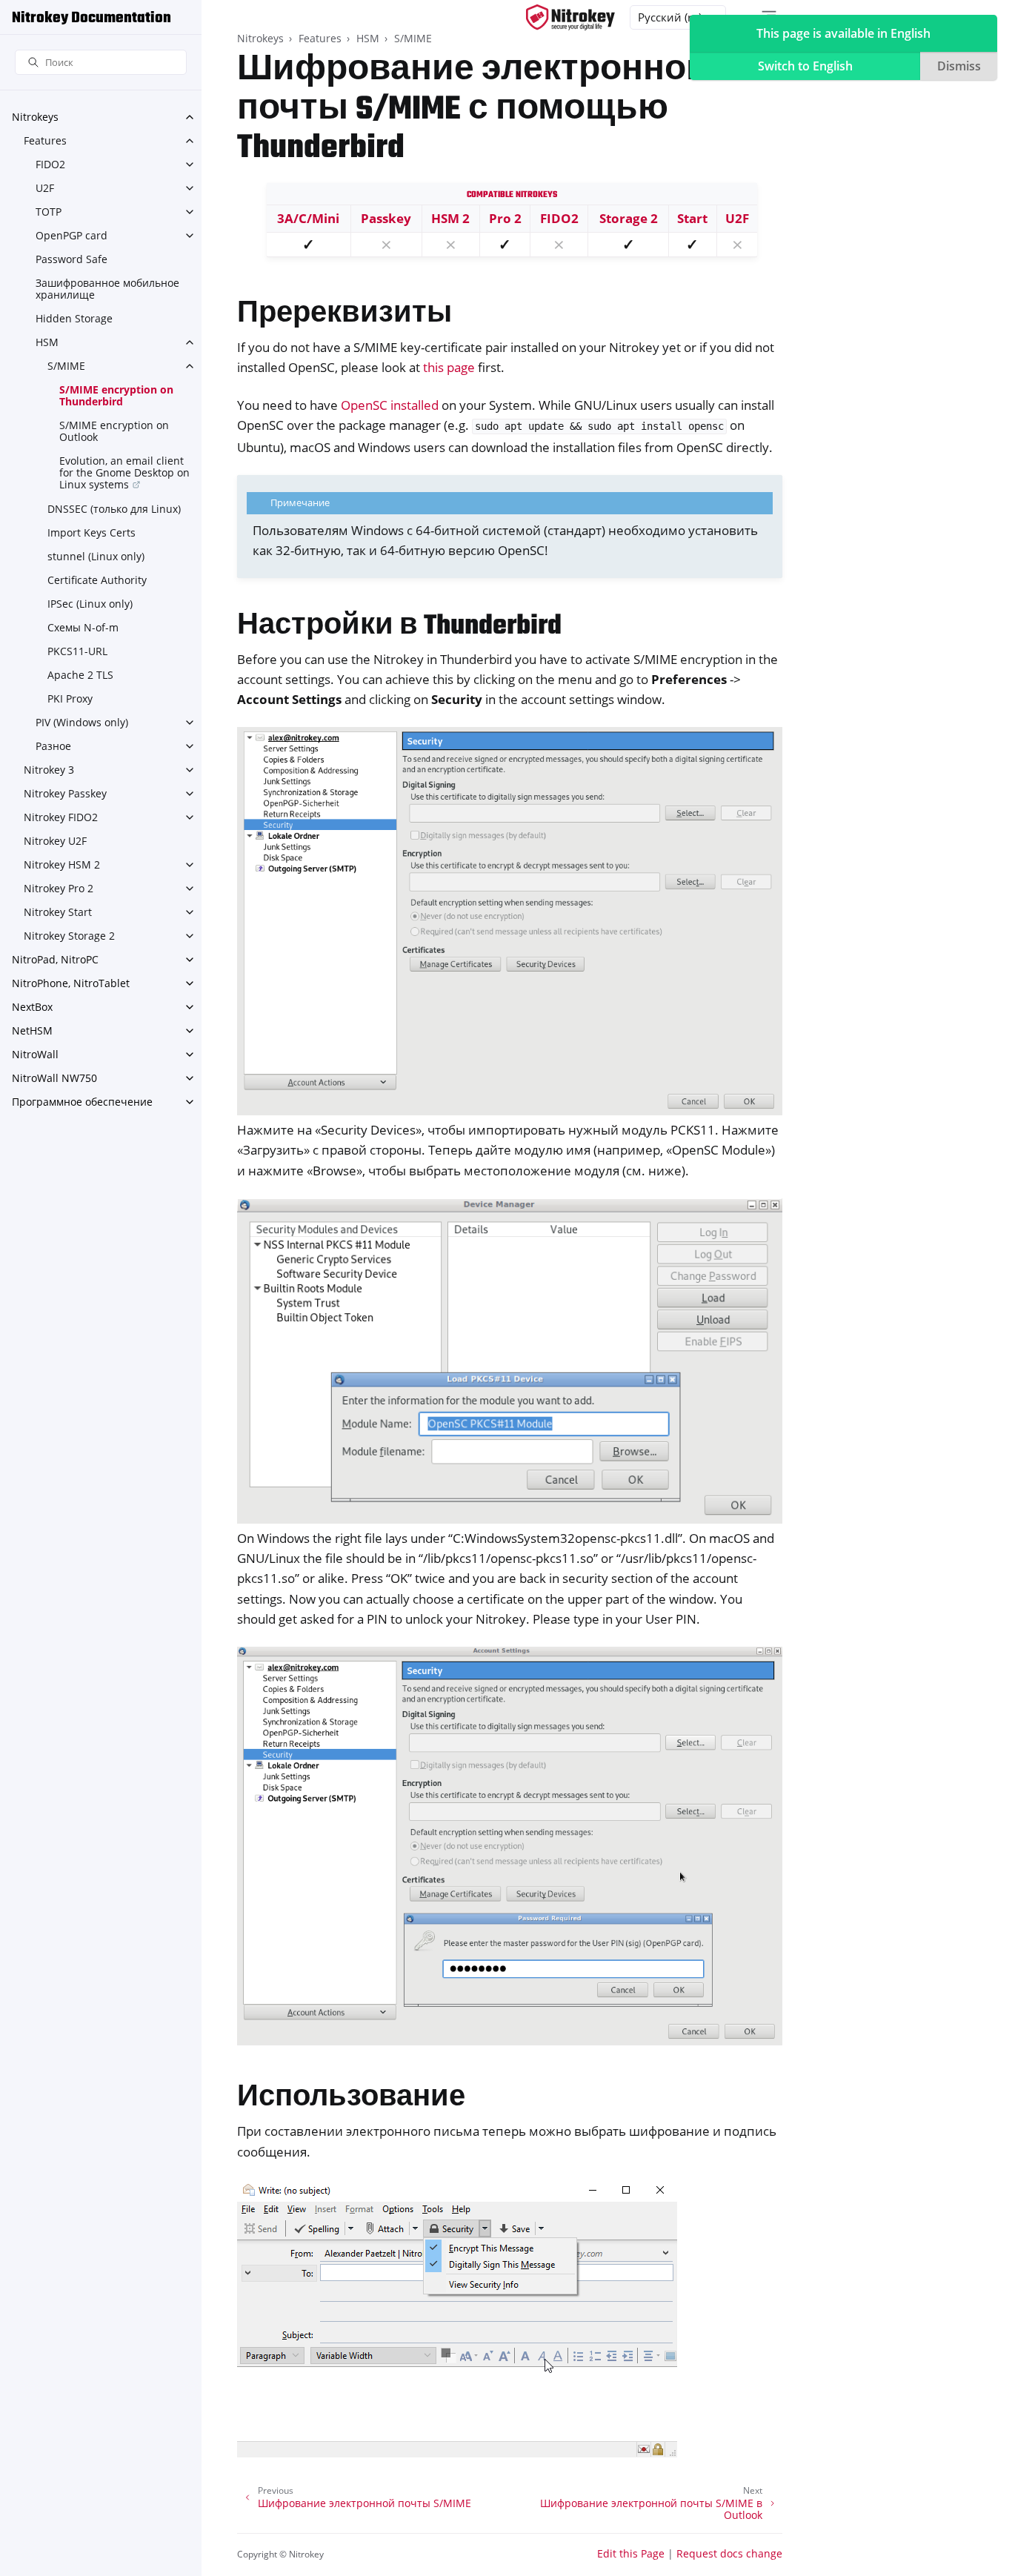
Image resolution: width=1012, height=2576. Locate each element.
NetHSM (32, 1030)
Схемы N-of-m (83, 627)
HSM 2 (450, 218)
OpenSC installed (390, 405)
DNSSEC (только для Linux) (114, 509)
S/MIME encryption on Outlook (114, 431)
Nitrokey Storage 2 (69, 936)
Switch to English (805, 66)
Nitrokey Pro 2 (59, 888)
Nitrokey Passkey (65, 793)
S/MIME (66, 366)
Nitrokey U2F (55, 841)
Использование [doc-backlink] (351, 2098)
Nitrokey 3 (49, 770)
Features (45, 140)
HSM (47, 342)
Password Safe (71, 259)
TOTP (49, 212)
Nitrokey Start (58, 912)
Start (692, 218)
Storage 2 (629, 218)
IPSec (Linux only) (90, 604)
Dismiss (959, 66)
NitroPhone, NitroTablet (71, 983)
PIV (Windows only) (82, 722)
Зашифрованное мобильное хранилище (107, 289)
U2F (45, 188)
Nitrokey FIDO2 (61, 817)
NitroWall (35, 1054)
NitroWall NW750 (54, 1078)
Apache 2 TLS (80, 675)
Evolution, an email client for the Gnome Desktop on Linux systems (124, 472)
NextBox (32, 1007)
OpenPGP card (71, 235)
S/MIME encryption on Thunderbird (116, 395)
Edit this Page (631, 2553)
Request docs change (729, 2553)
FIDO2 (50, 164)
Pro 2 (505, 218)
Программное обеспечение (82, 1102)
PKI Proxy (70, 698)
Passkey (386, 218)
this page (449, 367)
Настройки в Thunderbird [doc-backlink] (399, 627)
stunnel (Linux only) (96, 556)
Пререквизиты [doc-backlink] (344, 315)
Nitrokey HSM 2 (62, 864)
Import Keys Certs (91, 532)
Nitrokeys (35, 117)
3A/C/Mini (308, 218)
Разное (53, 746)
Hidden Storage (74, 318)
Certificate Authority (97, 580)
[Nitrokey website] (570, 17)
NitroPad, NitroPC (55, 959)
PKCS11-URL (77, 651)
